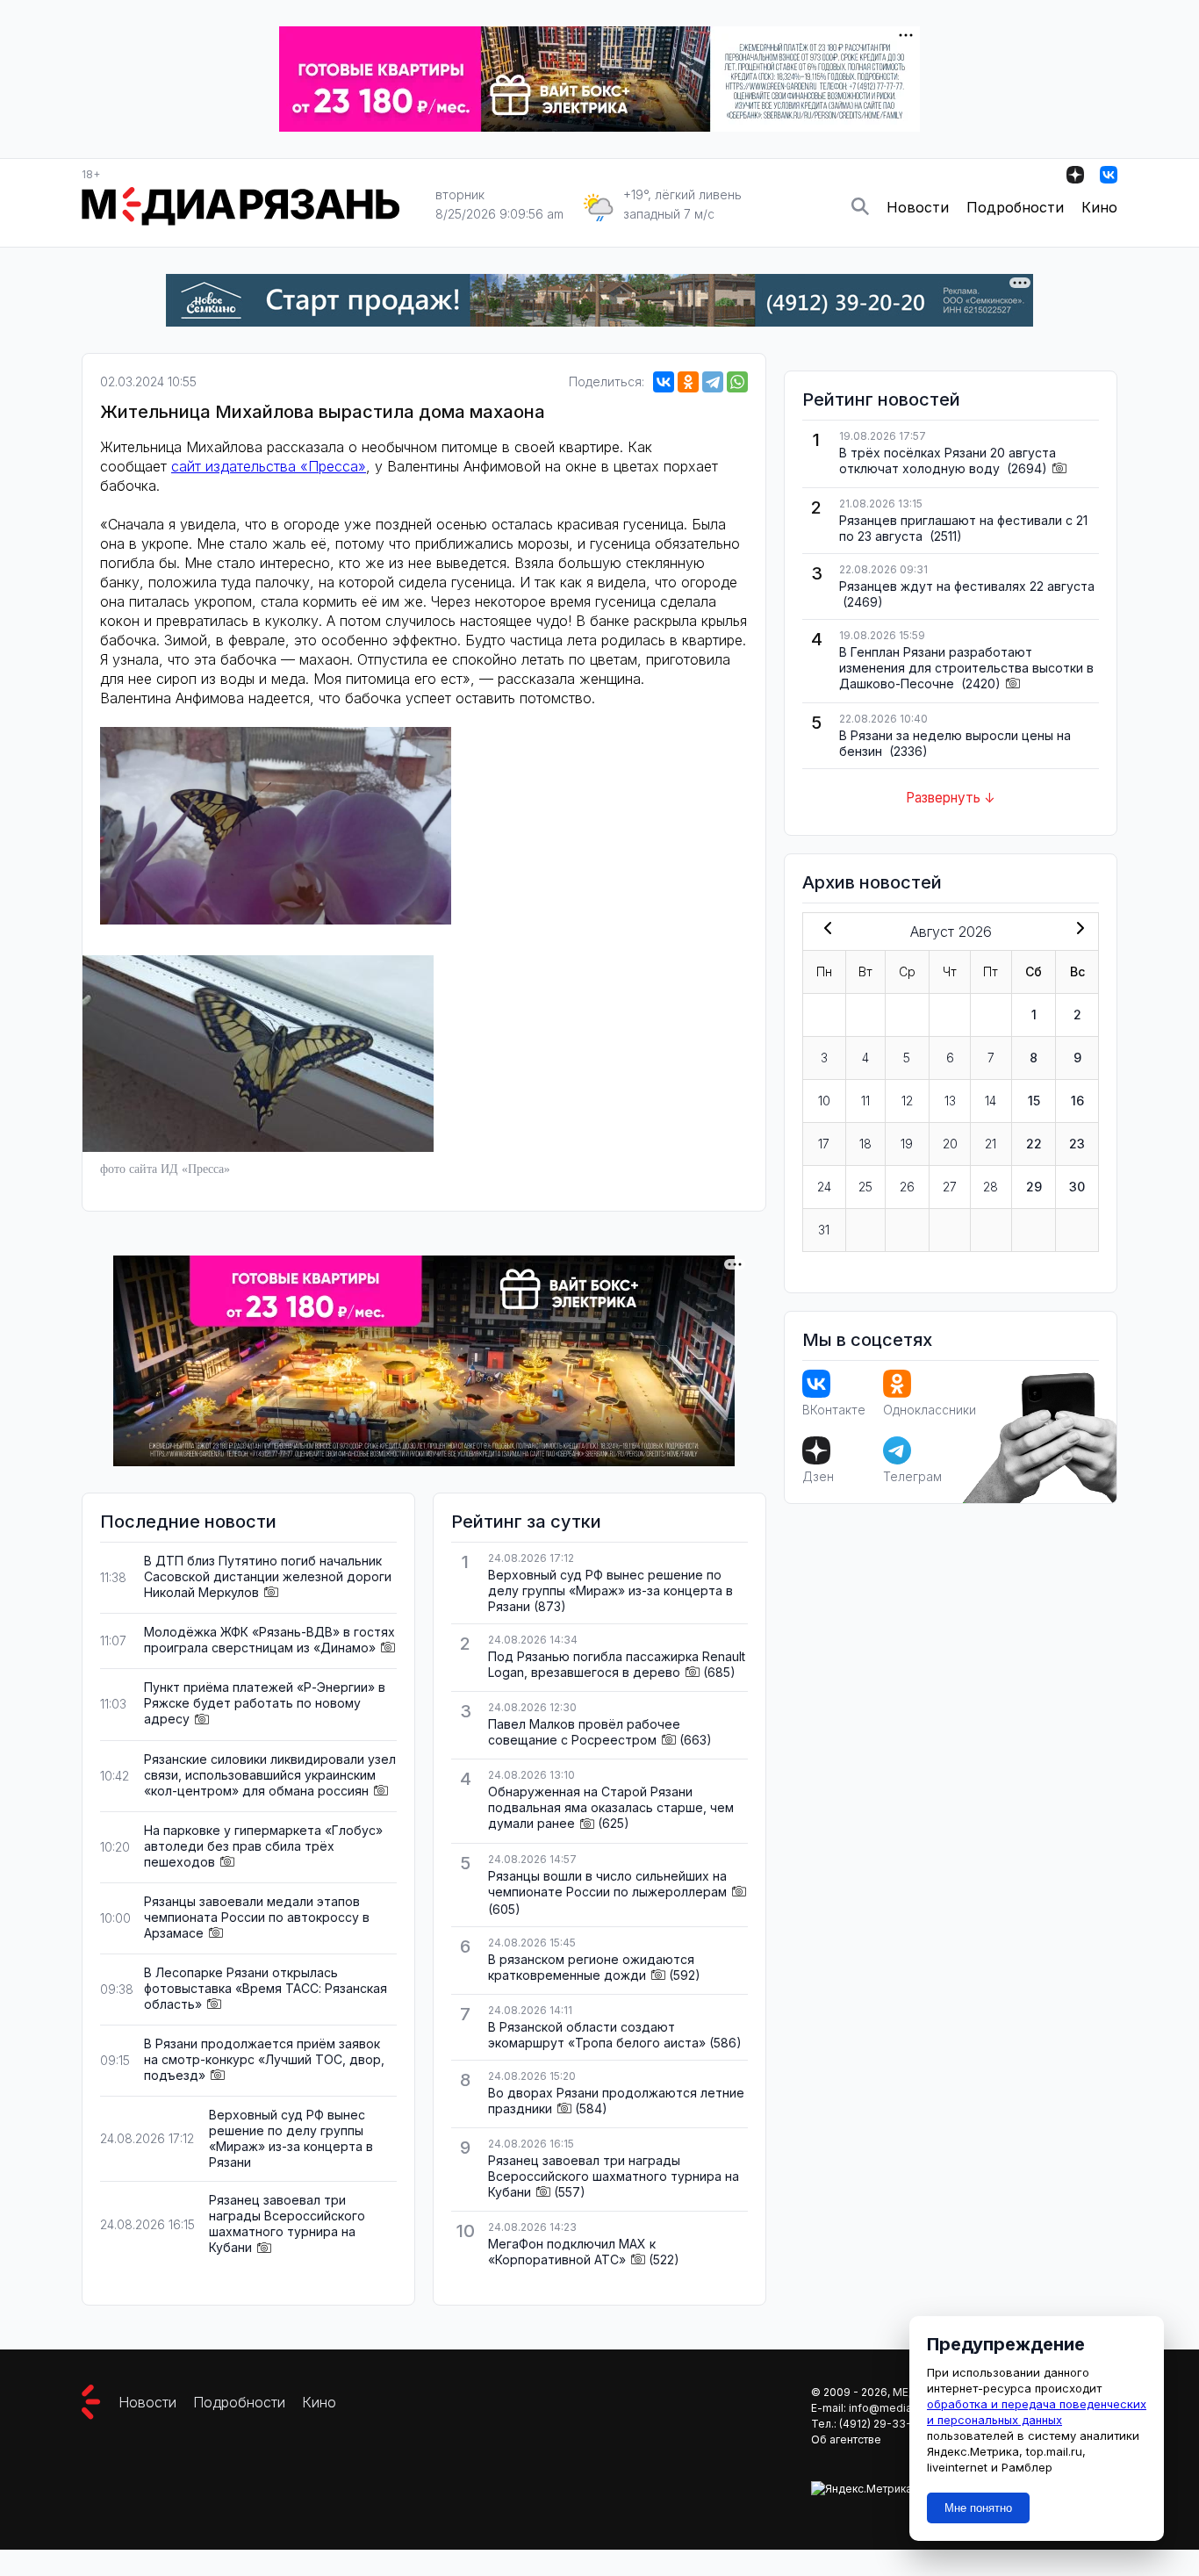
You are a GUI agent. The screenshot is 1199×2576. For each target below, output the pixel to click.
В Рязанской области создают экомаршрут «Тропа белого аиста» (597, 2035)
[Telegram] (713, 382)
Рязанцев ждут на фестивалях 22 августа (967, 586)
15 (1034, 1101)
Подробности (1015, 207)
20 (950, 1144)
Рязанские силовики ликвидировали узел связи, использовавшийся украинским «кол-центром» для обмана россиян (270, 1775)
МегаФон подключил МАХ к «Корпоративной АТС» (572, 2252)
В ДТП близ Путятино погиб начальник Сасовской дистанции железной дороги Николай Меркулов (268, 1576)
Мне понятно (978, 2508)
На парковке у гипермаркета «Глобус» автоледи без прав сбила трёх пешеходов (263, 1846)
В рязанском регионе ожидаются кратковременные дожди (591, 1967)
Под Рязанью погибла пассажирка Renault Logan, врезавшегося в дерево (617, 1664)
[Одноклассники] (688, 382)
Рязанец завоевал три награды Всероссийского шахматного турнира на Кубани (287, 2223)
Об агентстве (846, 2439)
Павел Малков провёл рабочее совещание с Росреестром (584, 1732)
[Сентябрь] (1077, 930)
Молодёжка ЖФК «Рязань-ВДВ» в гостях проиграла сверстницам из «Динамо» (269, 1640)
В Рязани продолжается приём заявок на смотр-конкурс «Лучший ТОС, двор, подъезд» (264, 2059)
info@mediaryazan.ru (904, 2408)
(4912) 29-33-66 (882, 2424)
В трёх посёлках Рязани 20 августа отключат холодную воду (948, 461)
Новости (918, 207)
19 (907, 1144)
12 (907, 1101)
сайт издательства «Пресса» (269, 466)
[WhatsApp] (737, 382)
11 (865, 1101)
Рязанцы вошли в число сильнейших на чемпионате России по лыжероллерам (607, 1884)
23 (1077, 1144)
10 (824, 1101)
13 (950, 1101)
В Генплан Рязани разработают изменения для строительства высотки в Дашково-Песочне (966, 668)
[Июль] (824, 930)
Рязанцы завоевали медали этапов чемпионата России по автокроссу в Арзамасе (257, 1917)
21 (991, 1144)
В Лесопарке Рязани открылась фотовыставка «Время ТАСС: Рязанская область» (266, 1988)
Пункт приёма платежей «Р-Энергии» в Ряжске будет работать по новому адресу (265, 1703)
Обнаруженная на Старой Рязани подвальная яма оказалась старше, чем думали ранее (611, 1807)
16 (1077, 1101)
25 (865, 1187)
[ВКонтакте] (664, 382)
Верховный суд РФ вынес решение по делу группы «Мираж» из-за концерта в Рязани (291, 2138)
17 (824, 1144)
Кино (1099, 207)
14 (991, 1101)
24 (824, 1187)
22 (1034, 1144)
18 (865, 1144)
